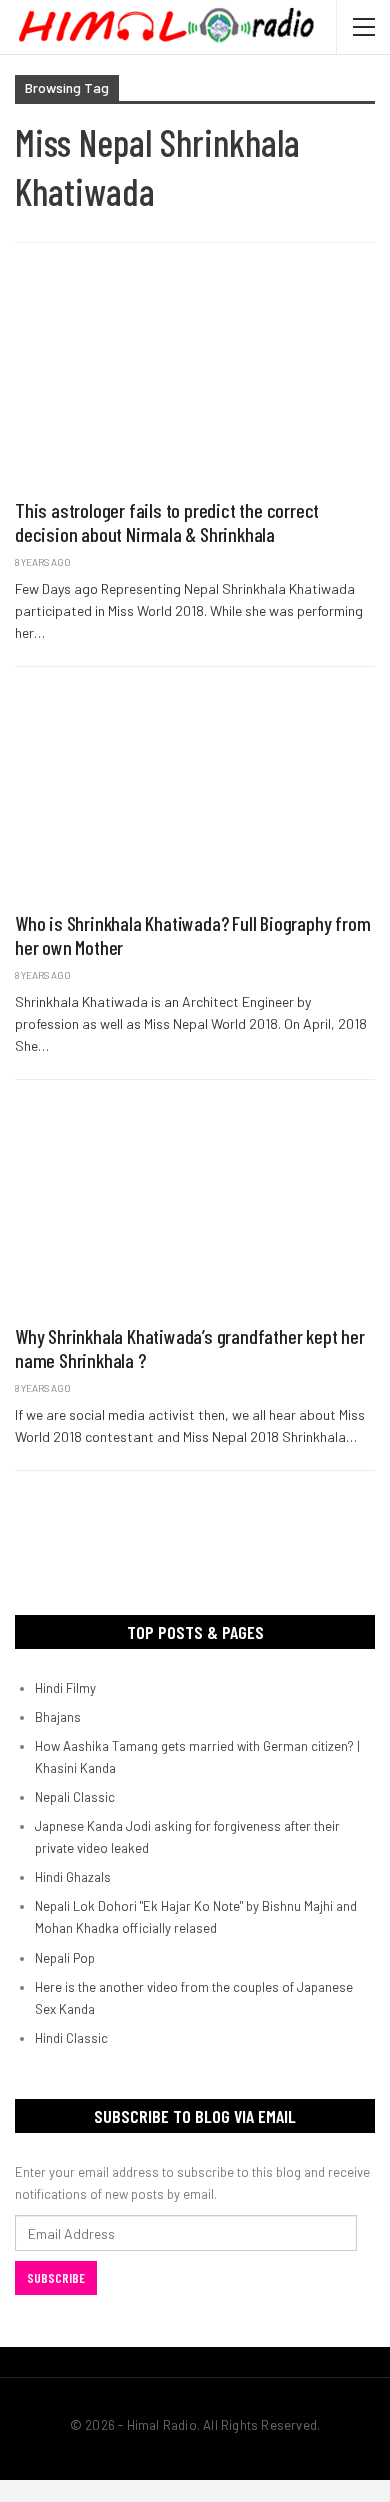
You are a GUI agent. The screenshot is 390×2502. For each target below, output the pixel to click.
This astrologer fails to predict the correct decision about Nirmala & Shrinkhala (167, 522)
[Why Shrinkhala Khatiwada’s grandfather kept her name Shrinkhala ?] (195, 1206)
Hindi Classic (71, 2038)
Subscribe (56, 2278)
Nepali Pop (65, 1958)
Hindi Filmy (65, 1688)
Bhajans (58, 1717)
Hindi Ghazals (73, 1877)
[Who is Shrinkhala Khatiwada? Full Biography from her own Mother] (195, 793)
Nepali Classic (75, 1797)
